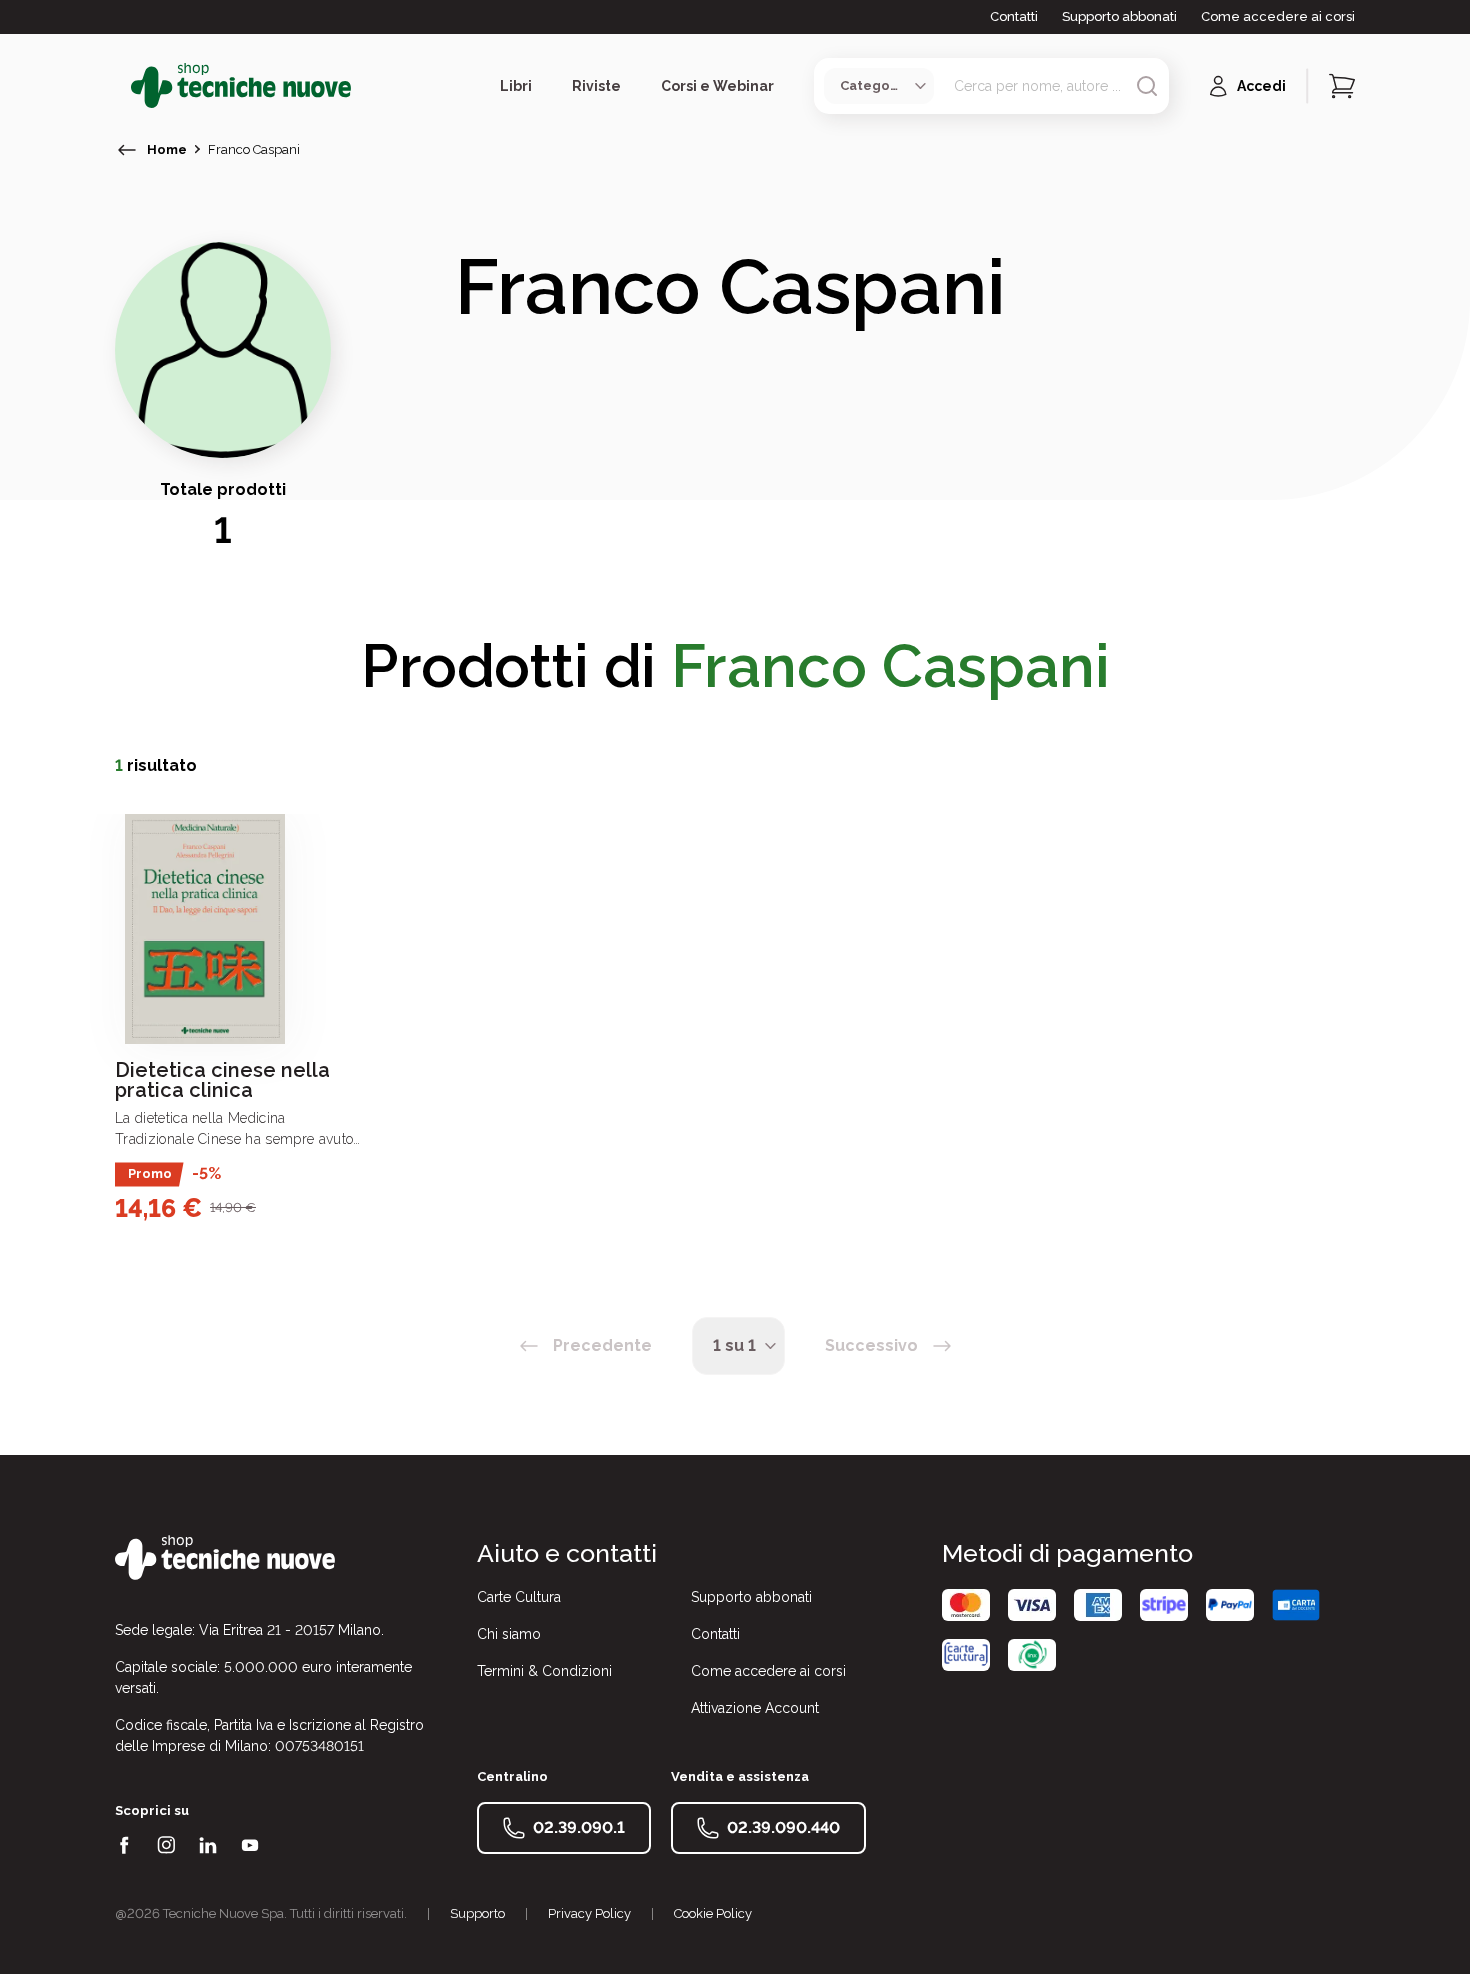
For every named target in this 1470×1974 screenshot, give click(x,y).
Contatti (1014, 16)
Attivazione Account (755, 1708)
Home (167, 149)
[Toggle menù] (123, 86)
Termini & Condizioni (544, 1671)
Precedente (602, 1345)
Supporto (477, 1913)
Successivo (871, 1345)
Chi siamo (509, 1634)
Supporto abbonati (1119, 16)
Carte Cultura (519, 1597)
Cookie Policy (713, 1913)
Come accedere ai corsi (1278, 16)
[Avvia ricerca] (1147, 86)
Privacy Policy (589, 1913)
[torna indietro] (127, 150)
